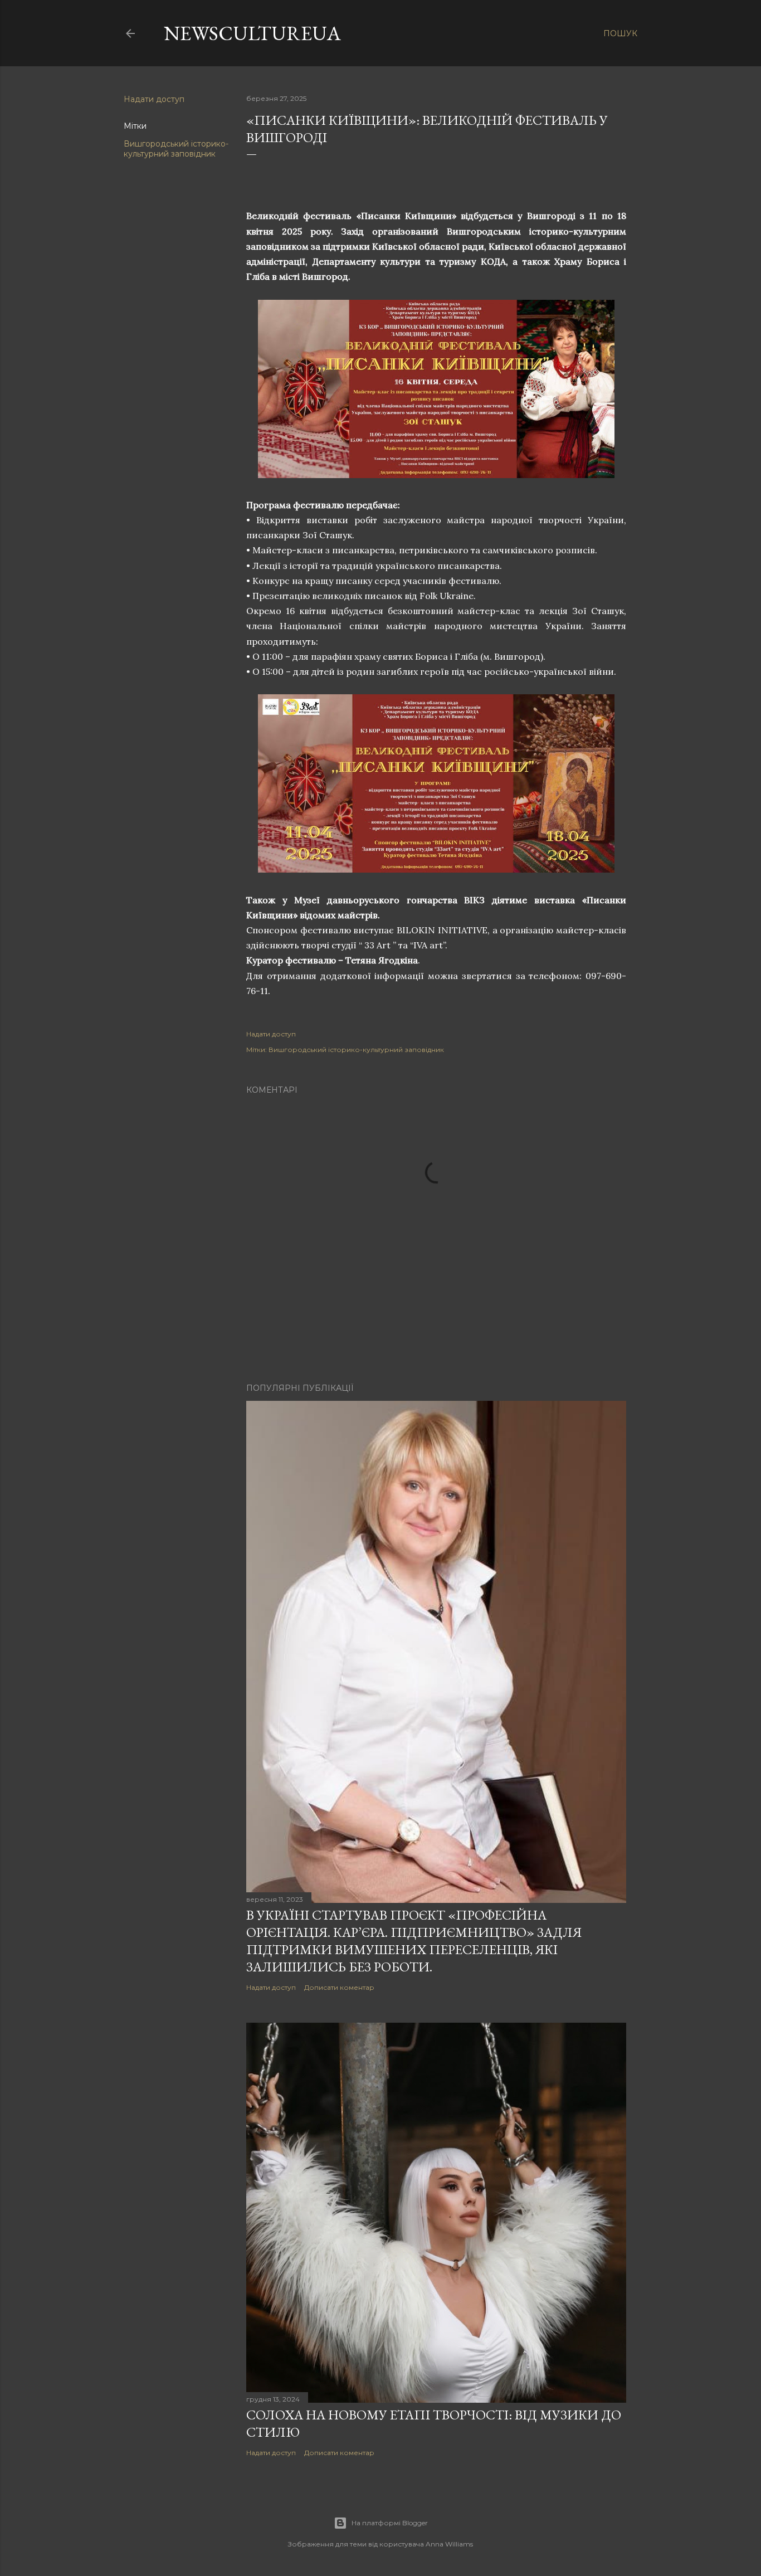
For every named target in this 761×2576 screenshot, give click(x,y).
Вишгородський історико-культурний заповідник (176, 149)
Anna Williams (449, 2544)
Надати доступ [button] (154, 99)
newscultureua (252, 33)
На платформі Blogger (390, 2523)
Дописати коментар (339, 1987)
